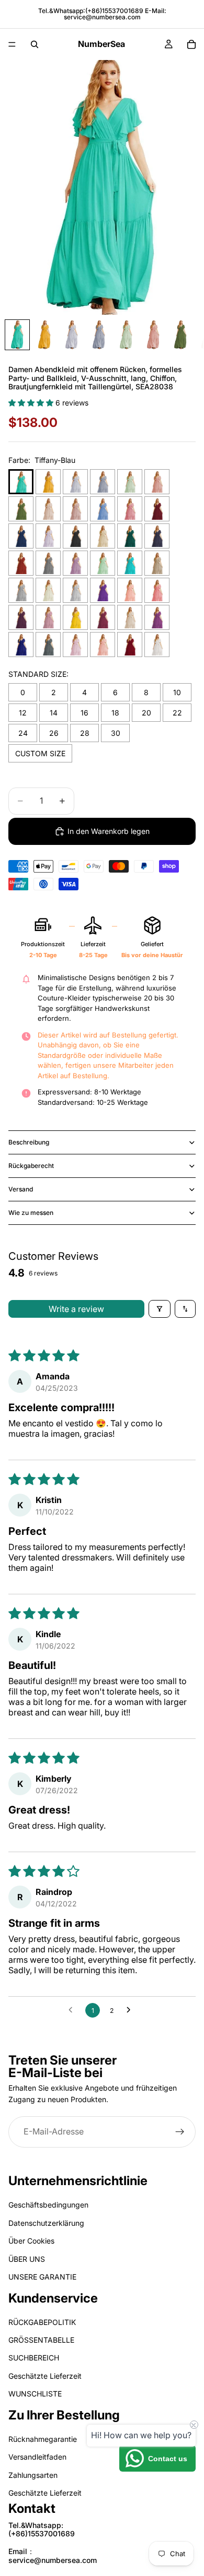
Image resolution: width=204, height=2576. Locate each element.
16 (84, 713)
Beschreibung (29, 1142)
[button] (32, 403)
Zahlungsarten (33, 2475)
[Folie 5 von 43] (126, 335)
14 (54, 713)
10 (177, 692)
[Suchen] (35, 44)
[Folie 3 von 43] (72, 335)
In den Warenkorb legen (109, 831)
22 (177, 713)
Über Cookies (31, 2241)
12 (23, 713)
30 (116, 733)
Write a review (76, 1309)
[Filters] (160, 1309)
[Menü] (12, 44)
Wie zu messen (31, 1213)
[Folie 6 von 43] (153, 335)
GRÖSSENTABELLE (41, 2340)
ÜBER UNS (27, 2259)
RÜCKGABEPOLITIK (42, 2322)
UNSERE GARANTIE (42, 2277)
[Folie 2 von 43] (44, 335)
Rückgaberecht (31, 1166)
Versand (21, 1189)
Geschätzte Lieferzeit (45, 2376)
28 (85, 733)
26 (54, 733)
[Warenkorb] (191, 44)
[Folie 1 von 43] (17, 335)
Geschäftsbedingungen (48, 2205)
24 (23, 733)
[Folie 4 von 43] (99, 335)
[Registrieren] (180, 2131)
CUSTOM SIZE (40, 753)
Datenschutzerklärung (46, 2223)
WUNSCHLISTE (35, 2394)
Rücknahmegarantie (43, 2439)
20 (146, 713)
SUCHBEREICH (34, 2358)
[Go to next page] (131, 2010)
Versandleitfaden (37, 2457)
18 (115, 713)
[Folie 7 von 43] (180, 335)
